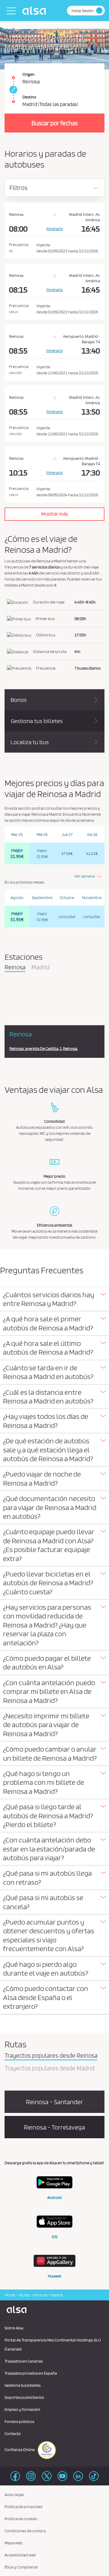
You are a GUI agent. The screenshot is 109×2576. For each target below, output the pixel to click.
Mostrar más (55, 514)
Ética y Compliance (21, 2567)
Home (10, 2295)
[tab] (54, 1299)
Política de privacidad (23, 2507)
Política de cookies (21, 2519)
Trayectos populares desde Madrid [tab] (50, 2069)
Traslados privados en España (31, 2373)
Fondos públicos (19, 2421)
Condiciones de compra (25, 2531)
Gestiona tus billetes (23, 2385)
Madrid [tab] (40, 968)
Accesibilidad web (20, 2555)
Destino (29, 97)
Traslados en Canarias (24, 2361)
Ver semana (84, 876)
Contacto (13, 2434)
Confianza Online (20, 2450)
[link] (12, 90)
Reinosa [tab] (15, 968)
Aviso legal (14, 2494)
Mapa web (13, 2543)
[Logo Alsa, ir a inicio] (36, 11)
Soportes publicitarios (24, 2397)
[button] (54, 1299)
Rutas (25, 2295)
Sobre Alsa (14, 2328)
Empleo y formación (22, 2409)
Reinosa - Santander (54, 2102)
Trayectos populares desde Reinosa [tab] (51, 2056)
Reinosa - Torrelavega (54, 2127)
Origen (28, 74)
